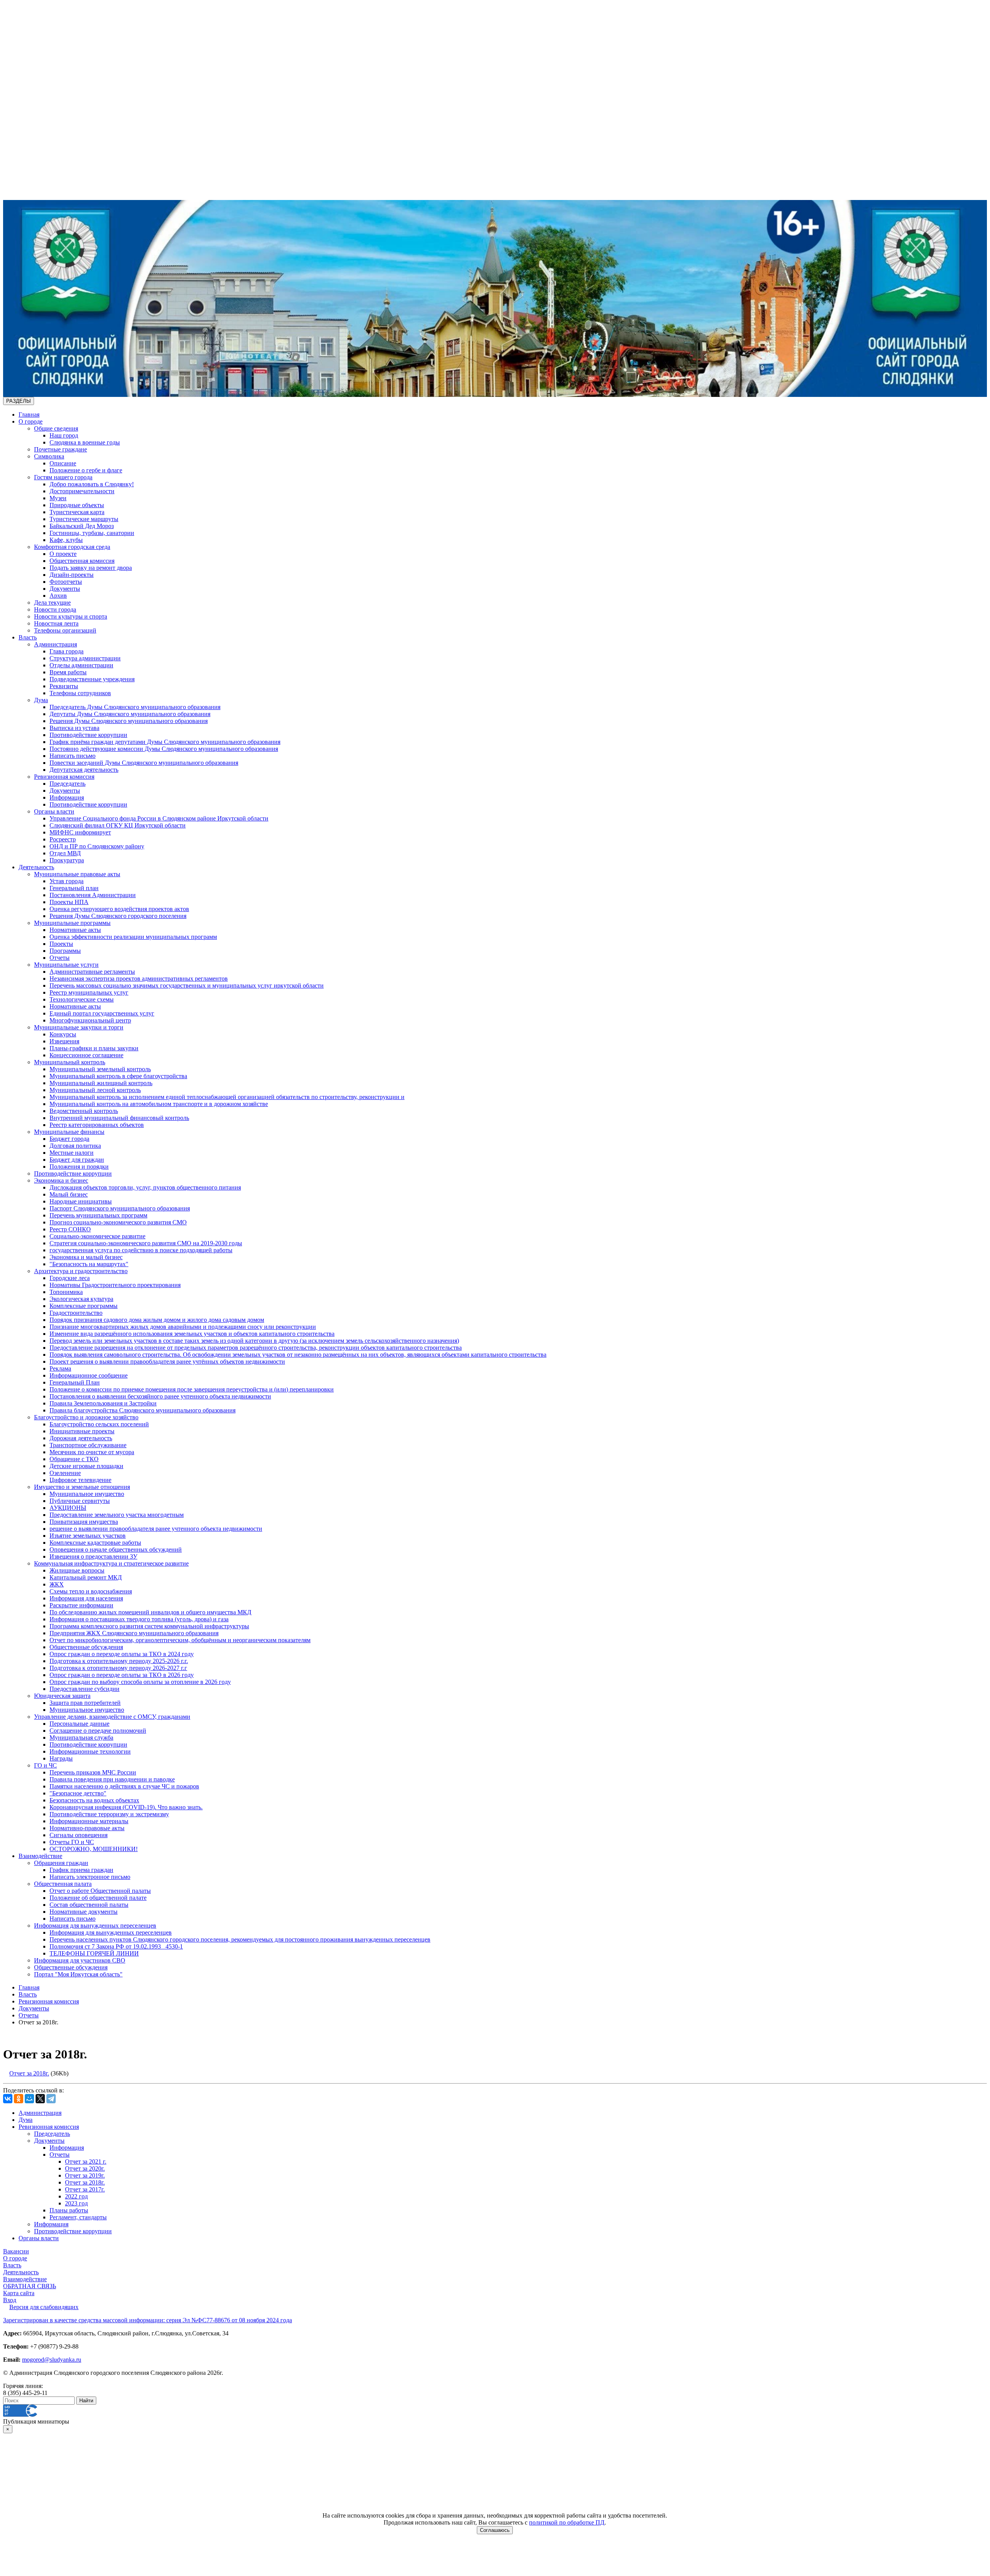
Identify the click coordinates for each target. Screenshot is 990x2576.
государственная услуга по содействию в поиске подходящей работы (141, 1250)
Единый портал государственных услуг (102, 1013)
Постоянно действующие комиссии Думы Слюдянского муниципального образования (164, 749)
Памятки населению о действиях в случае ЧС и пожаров (124, 1786)
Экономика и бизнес (61, 1180)
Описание (63, 463)
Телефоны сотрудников (80, 693)
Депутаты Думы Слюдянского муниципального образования (130, 714)
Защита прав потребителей (85, 1703)
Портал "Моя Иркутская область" (78, 1974)
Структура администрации (85, 658)
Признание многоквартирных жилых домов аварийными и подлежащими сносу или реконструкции (183, 1327)
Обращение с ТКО (74, 1459)
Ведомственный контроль (84, 1111)
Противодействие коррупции (88, 735)
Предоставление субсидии (84, 1689)
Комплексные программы (84, 1306)
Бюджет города (69, 1139)
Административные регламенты (92, 972)
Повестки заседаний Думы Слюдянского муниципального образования (144, 763)
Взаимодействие (40, 1856)
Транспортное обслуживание (88, 1445)
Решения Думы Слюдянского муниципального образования (129, 721)
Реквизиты (64, 686)
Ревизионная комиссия (64, 777)
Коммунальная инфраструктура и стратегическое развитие (111, 1563)
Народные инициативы (81, 1201)
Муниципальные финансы (69, 1132)
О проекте (63, 554)
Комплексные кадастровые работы (95, 1543)
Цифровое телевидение (80, 1480)
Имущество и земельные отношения (82, 1487)
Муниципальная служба (81, 1738)
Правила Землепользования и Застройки (103, 1403)
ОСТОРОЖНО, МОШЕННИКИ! (94, 1849)
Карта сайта (19, 2293)
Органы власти (54, 811)
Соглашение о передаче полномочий (98, 1731)
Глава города (67, 651)
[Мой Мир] (29, 2099)
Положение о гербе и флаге (86, 470)
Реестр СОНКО (70, 1229)
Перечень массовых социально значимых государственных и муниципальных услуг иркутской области (187, 985)
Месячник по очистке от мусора (92, 1452)
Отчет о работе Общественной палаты (100, 1891)
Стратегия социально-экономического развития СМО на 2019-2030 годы (146, 1243)
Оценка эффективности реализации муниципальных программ (133, 937)
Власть (28, 637)
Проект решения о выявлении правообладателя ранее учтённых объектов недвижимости (167, 1362)
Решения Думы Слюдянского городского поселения (118, 916)
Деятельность (36, 867)
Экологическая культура (81, 1299)
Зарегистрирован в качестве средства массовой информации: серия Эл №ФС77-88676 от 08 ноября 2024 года (148, 2320)
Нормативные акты (75, 930)
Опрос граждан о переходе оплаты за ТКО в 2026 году (122, 1675)
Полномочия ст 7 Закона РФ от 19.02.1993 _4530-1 (116, 1946)
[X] (40, 2099)
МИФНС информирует (80, 832)
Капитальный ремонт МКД (86, 1577)
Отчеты (60, 958)
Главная (29, 415)
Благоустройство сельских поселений (99, 1424)
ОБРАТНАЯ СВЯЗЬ (30, 2286)
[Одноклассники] (19, 2099)
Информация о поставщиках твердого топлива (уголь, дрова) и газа (139, 1619)
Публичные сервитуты (80, 1501)
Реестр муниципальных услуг (89, 992)
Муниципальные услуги (66, 965)
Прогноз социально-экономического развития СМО (118, 1222)
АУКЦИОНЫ (68, 1508)
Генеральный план (74, 888)
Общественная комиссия (82, 561)
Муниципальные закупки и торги (79, 1027)
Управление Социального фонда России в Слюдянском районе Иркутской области (159, 818)
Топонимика (66, 1292)
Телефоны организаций (65, 630)
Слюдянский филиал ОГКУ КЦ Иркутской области (118, 825)
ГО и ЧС (45, 1765)
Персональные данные (79, 1724)
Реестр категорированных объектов (97, 1125)
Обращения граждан (61, 1863)
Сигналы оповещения (79, 1835)
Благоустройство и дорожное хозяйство (86, 1417)
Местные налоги (72, 1153)
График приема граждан (81, 1870)
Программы (65, 951)
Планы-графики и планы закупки (94, 1048)
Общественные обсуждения (86, 1647)
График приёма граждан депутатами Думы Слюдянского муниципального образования (165, 742)
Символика (49, 456)
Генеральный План (75, 1382)
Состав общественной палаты (89, 1905)
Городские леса (70, 1278)
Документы (65, 589)
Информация (67, 797)
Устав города (67, 881)
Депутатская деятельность (84, 770)
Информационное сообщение (89, 1375)
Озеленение (65, 1473)
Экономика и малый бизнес (86, 1257)
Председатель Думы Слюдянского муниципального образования (135, 707)
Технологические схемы (82, 999)
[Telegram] (51, 2099)
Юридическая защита (62, 1696)
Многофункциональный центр (90, 1020)
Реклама (60, 1368)
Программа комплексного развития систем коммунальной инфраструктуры (149, 1626)
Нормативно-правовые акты (87, 1828)
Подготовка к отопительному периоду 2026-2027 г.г (118, 1668)
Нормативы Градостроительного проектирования (115, 1285)
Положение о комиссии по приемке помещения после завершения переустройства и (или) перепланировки (192, 1389)
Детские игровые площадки (86, 1466)
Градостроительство (76, 1313)
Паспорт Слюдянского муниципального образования (120, 1208)
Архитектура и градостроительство (81, 1271)
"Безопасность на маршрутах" (89, 1264)
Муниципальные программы (72, 923)
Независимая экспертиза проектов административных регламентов (139, 979)
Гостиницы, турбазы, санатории (92, 533)
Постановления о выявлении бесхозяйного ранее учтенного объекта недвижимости (160, 1396)
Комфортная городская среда (72, 547)
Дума (41, 700)
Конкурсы (63, 1034)
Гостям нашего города (63, 477)
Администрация (55, 644)
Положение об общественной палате (98, 1898)
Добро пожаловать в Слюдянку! (92, 484)
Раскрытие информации (81, 1605)
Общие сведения (56, 428)
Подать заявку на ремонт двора (91, 568)
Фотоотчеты (66, 582)
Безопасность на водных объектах (94, 1800)
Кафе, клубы (66, 540)
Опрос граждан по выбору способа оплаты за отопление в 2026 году (140, 1682)
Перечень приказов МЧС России (93, 1772)
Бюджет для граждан (77, 1160)
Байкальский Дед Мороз (82, 526)
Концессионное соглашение (86, 1055)
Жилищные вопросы (77, 1570)
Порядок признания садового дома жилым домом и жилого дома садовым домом (157, 1320)
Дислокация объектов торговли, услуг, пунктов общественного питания (145, 1187)
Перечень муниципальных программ (98, 1215)
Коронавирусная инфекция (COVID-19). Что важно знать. (126, 1807)
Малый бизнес (69, 1194)
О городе (31, 421)
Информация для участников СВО (80, 1960)
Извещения (64, 1041)
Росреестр (63, 839)
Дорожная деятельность (81, 1438)
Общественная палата (63, 1884)
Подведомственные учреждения (92, 679)
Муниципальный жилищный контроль (101, 1083)
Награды (61, 1758)
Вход (10, 2300)
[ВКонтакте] (8, 2099)
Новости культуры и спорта (71, 616)
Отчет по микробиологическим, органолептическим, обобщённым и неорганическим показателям (180, 1640)
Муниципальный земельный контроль (100, 1069)
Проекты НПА (69, 902)
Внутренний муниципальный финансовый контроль (119, 1118)
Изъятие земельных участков (88, 1536)
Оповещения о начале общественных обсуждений (116, 1550)
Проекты (61, 944)
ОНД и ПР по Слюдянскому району (97, 846)
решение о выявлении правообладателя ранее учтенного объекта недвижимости (156, 1529)
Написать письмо (73, 756)
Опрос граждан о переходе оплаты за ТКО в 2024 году (122, 1654)
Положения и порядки (79, 1167)
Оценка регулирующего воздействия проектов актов (119, 909)
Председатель (67, 784)
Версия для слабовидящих (44, 2307)
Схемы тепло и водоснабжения (91, 1591)
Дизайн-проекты (72, 575)
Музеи (58, 498)
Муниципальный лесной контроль (95, 1090)
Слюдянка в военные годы (85, 442)
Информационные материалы (89, 1821)
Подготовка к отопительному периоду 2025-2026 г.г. (119, 1661)
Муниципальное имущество (87, 1494)
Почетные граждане (61, 449)
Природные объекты (77, 505)
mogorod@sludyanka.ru (52, 2360)
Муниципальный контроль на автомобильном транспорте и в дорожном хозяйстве (159, 1104)
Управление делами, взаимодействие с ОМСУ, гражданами (112, 1717)
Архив (58, 596)
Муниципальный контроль (70, 1062)
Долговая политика (75, 1146)
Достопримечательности (82, 491)
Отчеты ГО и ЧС (72, 1842)
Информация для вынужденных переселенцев (95, 1926)
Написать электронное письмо (90, 1877)
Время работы (68, 672)
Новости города (55, 609)
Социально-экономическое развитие (97, 1236)
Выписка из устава (74, 728)
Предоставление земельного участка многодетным (117, 1515)
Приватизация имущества (84, 1522)
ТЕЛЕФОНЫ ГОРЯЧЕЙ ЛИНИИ (94, 1953)
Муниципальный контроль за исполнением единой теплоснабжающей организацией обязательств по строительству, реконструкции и (227, 1097)
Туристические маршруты (84, 519)
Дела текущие (52, 603)
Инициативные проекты (82, 1431)
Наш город (64, 435)
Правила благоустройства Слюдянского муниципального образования (143, 1410)
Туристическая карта (77, 512)
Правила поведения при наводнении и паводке (112, 1779)
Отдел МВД (65, 853)
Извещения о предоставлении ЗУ (93, 1556)
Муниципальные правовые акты (77, 874)
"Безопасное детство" (78, 1793)
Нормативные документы (84, 1912)
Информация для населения (86, 1598)
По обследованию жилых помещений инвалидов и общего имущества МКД (150, 1612)
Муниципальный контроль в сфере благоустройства (118, 1076)
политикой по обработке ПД (567, 2522)
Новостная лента (56, 623)
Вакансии (16, 2251)
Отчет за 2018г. (29, 2073)
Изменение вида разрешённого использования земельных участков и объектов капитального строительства (192, 1334)
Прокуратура (67, 860)
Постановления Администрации (93, 895)
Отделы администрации (81, 665)
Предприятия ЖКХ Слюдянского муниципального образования (134, 1633)
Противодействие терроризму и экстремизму (109, 1814)
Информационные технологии (90, 1751)
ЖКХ (57, 1584)
